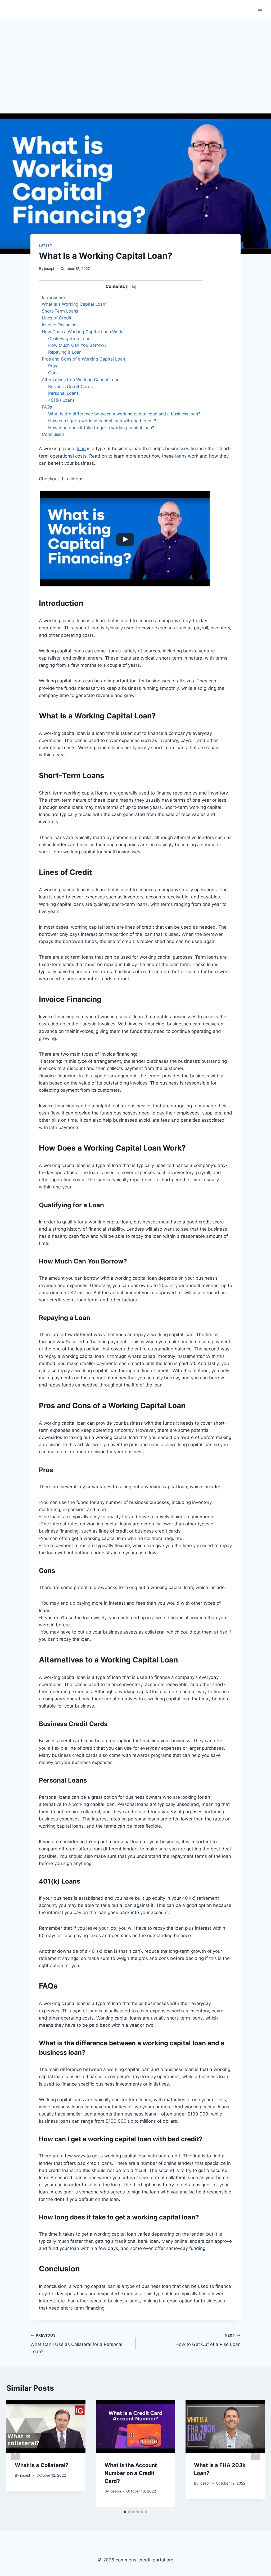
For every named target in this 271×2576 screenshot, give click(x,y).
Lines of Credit (57, 318)
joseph (50, 269)
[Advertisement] (135, 61)
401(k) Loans (61, 400)
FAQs (47, 407)
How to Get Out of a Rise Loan (208, 2340)
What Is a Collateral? (42, 2465)
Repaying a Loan (65, 352)
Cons (53, 373)
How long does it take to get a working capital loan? (101, 428)
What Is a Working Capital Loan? (74, 304)
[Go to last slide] (15, 2454)
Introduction (54, 297)
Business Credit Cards (70, 387)
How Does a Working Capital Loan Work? (83, 332)
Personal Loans (63, 393)
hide (131, 287)
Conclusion (53, 434)
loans (181, 456)
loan (81, 449)
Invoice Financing (59, 325)
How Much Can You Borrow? (77, 345)
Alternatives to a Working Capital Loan (81, 380)
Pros (53, 366)
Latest (46, 245)
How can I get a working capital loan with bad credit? (102, 421)
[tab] (125, 2512)
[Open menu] (260, 10)
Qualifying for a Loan (69, 339)
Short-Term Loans (60, 311)
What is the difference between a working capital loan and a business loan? (124, 414)
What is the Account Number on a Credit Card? (131, 2473)
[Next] (256, 2454)
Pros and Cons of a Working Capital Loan (83, 359)
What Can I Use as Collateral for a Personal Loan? (76, 2344)
